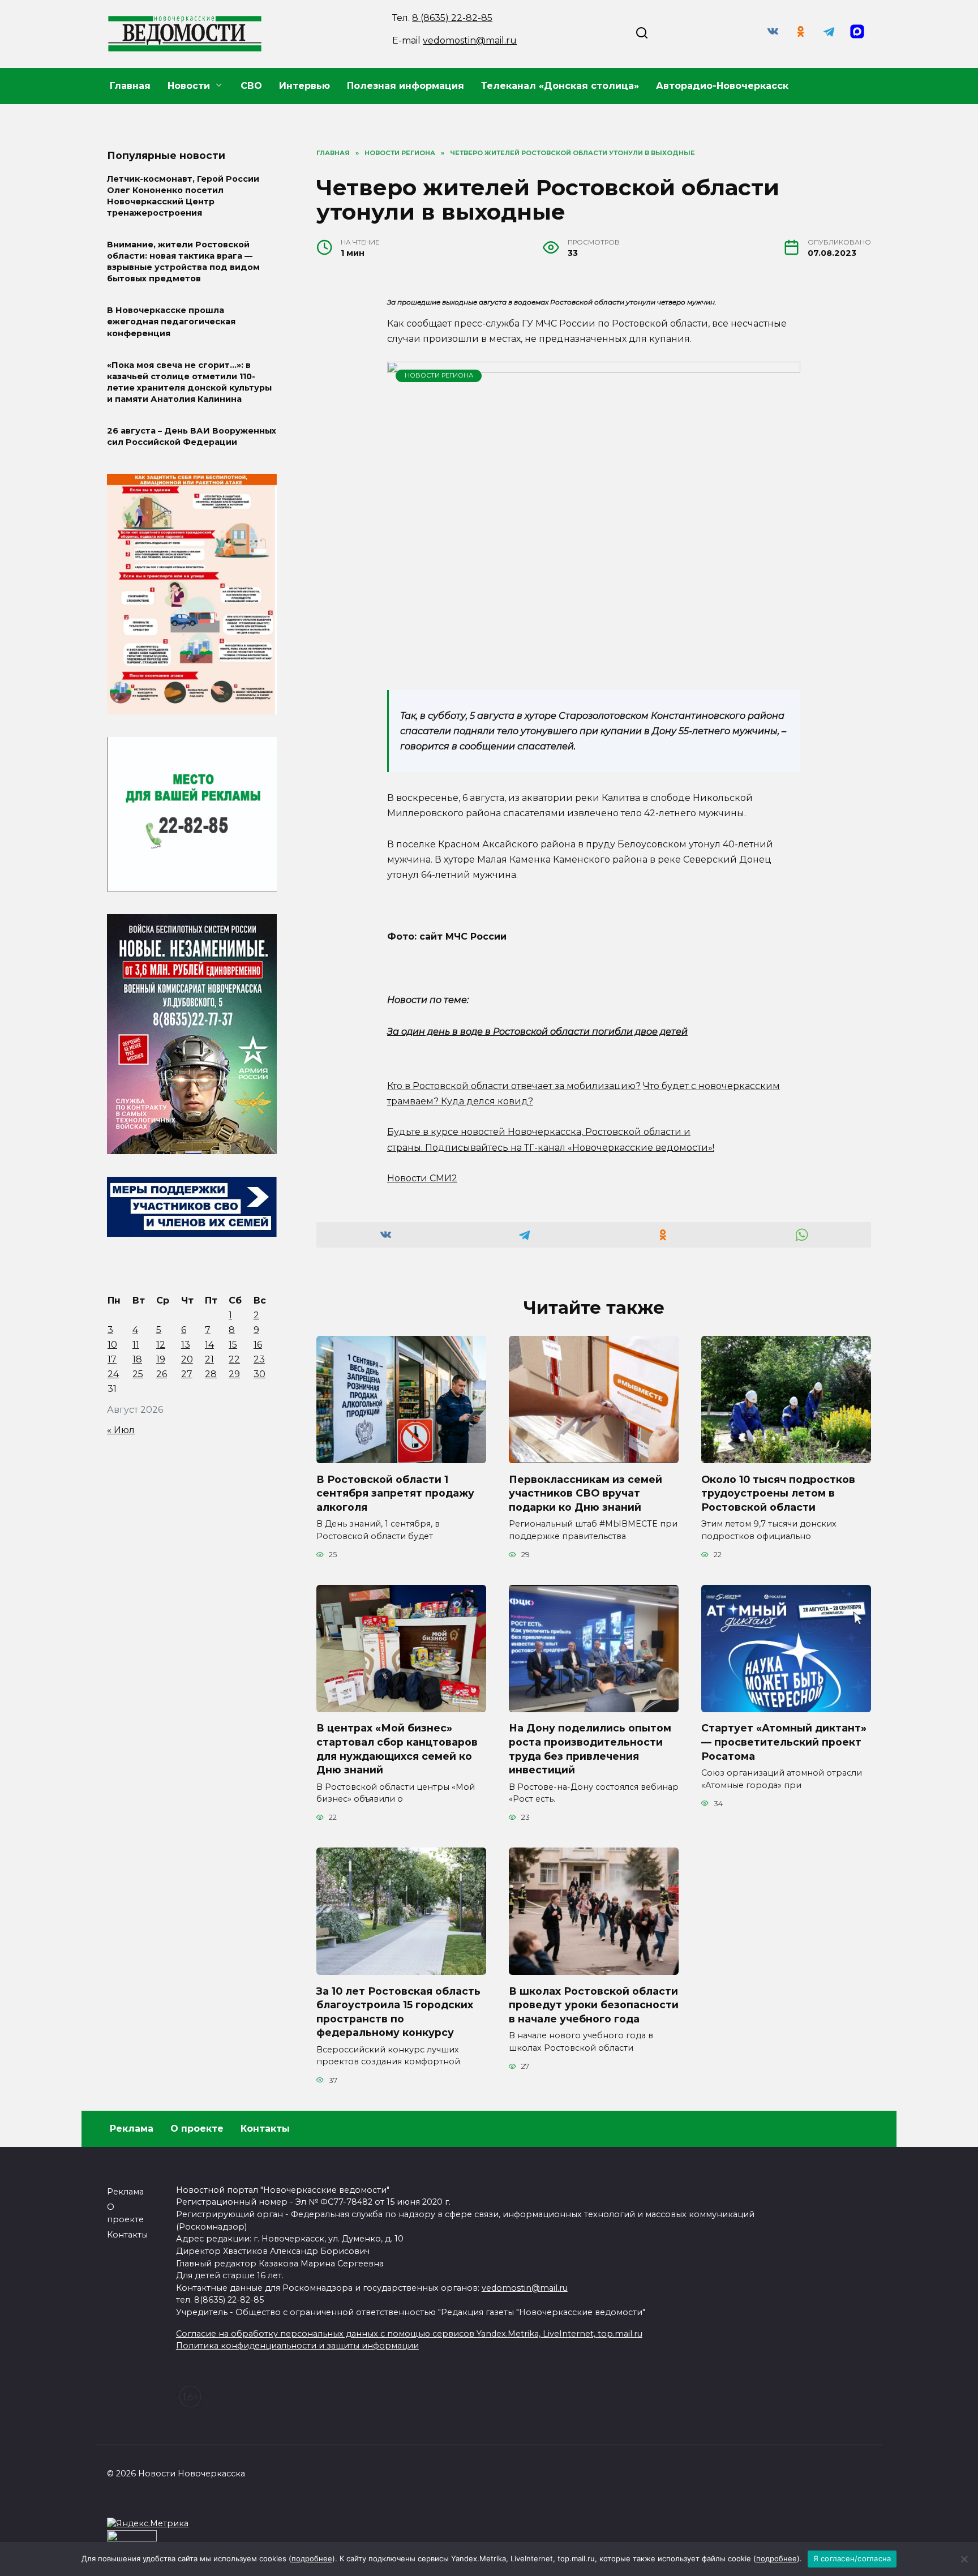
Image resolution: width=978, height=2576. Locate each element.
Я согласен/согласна (852, 2558)
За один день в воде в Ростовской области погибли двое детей (537, 1032)
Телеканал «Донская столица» (560, 86)
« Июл (121, 1430)
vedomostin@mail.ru (470, 40)
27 (187, 1374)
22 (234, 1359)
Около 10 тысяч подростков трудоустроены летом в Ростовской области (778, 1493)
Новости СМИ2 (422, 1178)
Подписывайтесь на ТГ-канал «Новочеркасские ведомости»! (570, 1148)
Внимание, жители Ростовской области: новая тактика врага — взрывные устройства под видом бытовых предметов (183, 262)
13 (186, 1345)
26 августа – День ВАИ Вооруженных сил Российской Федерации (192, 436)
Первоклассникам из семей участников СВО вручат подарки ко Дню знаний (585, 1493)
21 (209, 1359)
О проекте (197, 2129)
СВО (251, 86)
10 (112, 1345)
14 (209, 1345)
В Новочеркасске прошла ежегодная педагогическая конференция (171, 322)
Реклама (132, 2129)
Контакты (265, 2129)
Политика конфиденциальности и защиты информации (297, 2346)
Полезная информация (406, 86)
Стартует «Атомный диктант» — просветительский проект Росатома (784, 1742)
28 (211, 1374)
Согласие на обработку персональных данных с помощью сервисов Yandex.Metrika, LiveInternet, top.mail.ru (409, 2334)
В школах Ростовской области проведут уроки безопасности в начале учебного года (594, 2004)
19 (161, 1359)
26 (162, 1374)
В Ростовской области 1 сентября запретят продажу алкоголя (395, 1493)
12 (161, 1345)
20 (187, 1359)
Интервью (304, 86)
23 (259, 1359)
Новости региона (439, 375)
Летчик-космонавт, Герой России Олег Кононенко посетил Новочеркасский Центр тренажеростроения (183, 196)
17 (112, 1359)
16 (258, 1345)
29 (234, 1374)
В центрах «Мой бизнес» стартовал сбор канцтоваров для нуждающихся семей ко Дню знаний (397, 1749)
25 (138, 1374)
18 (137, 1359)
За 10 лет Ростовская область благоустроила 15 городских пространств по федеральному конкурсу (398, 2011)
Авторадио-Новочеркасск (722, 86)
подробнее (312, 2558)
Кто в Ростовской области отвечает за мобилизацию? (514, 1086)
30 (259, 1374)
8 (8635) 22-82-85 (452, 18)
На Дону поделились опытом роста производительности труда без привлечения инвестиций (590, 1749)
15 (233, 1345)
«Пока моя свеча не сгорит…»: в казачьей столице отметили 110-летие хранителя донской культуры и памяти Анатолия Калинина (189, 382)
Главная (130, 86)
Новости (189, 86)
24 (113, 1374)
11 (136, 1345)
